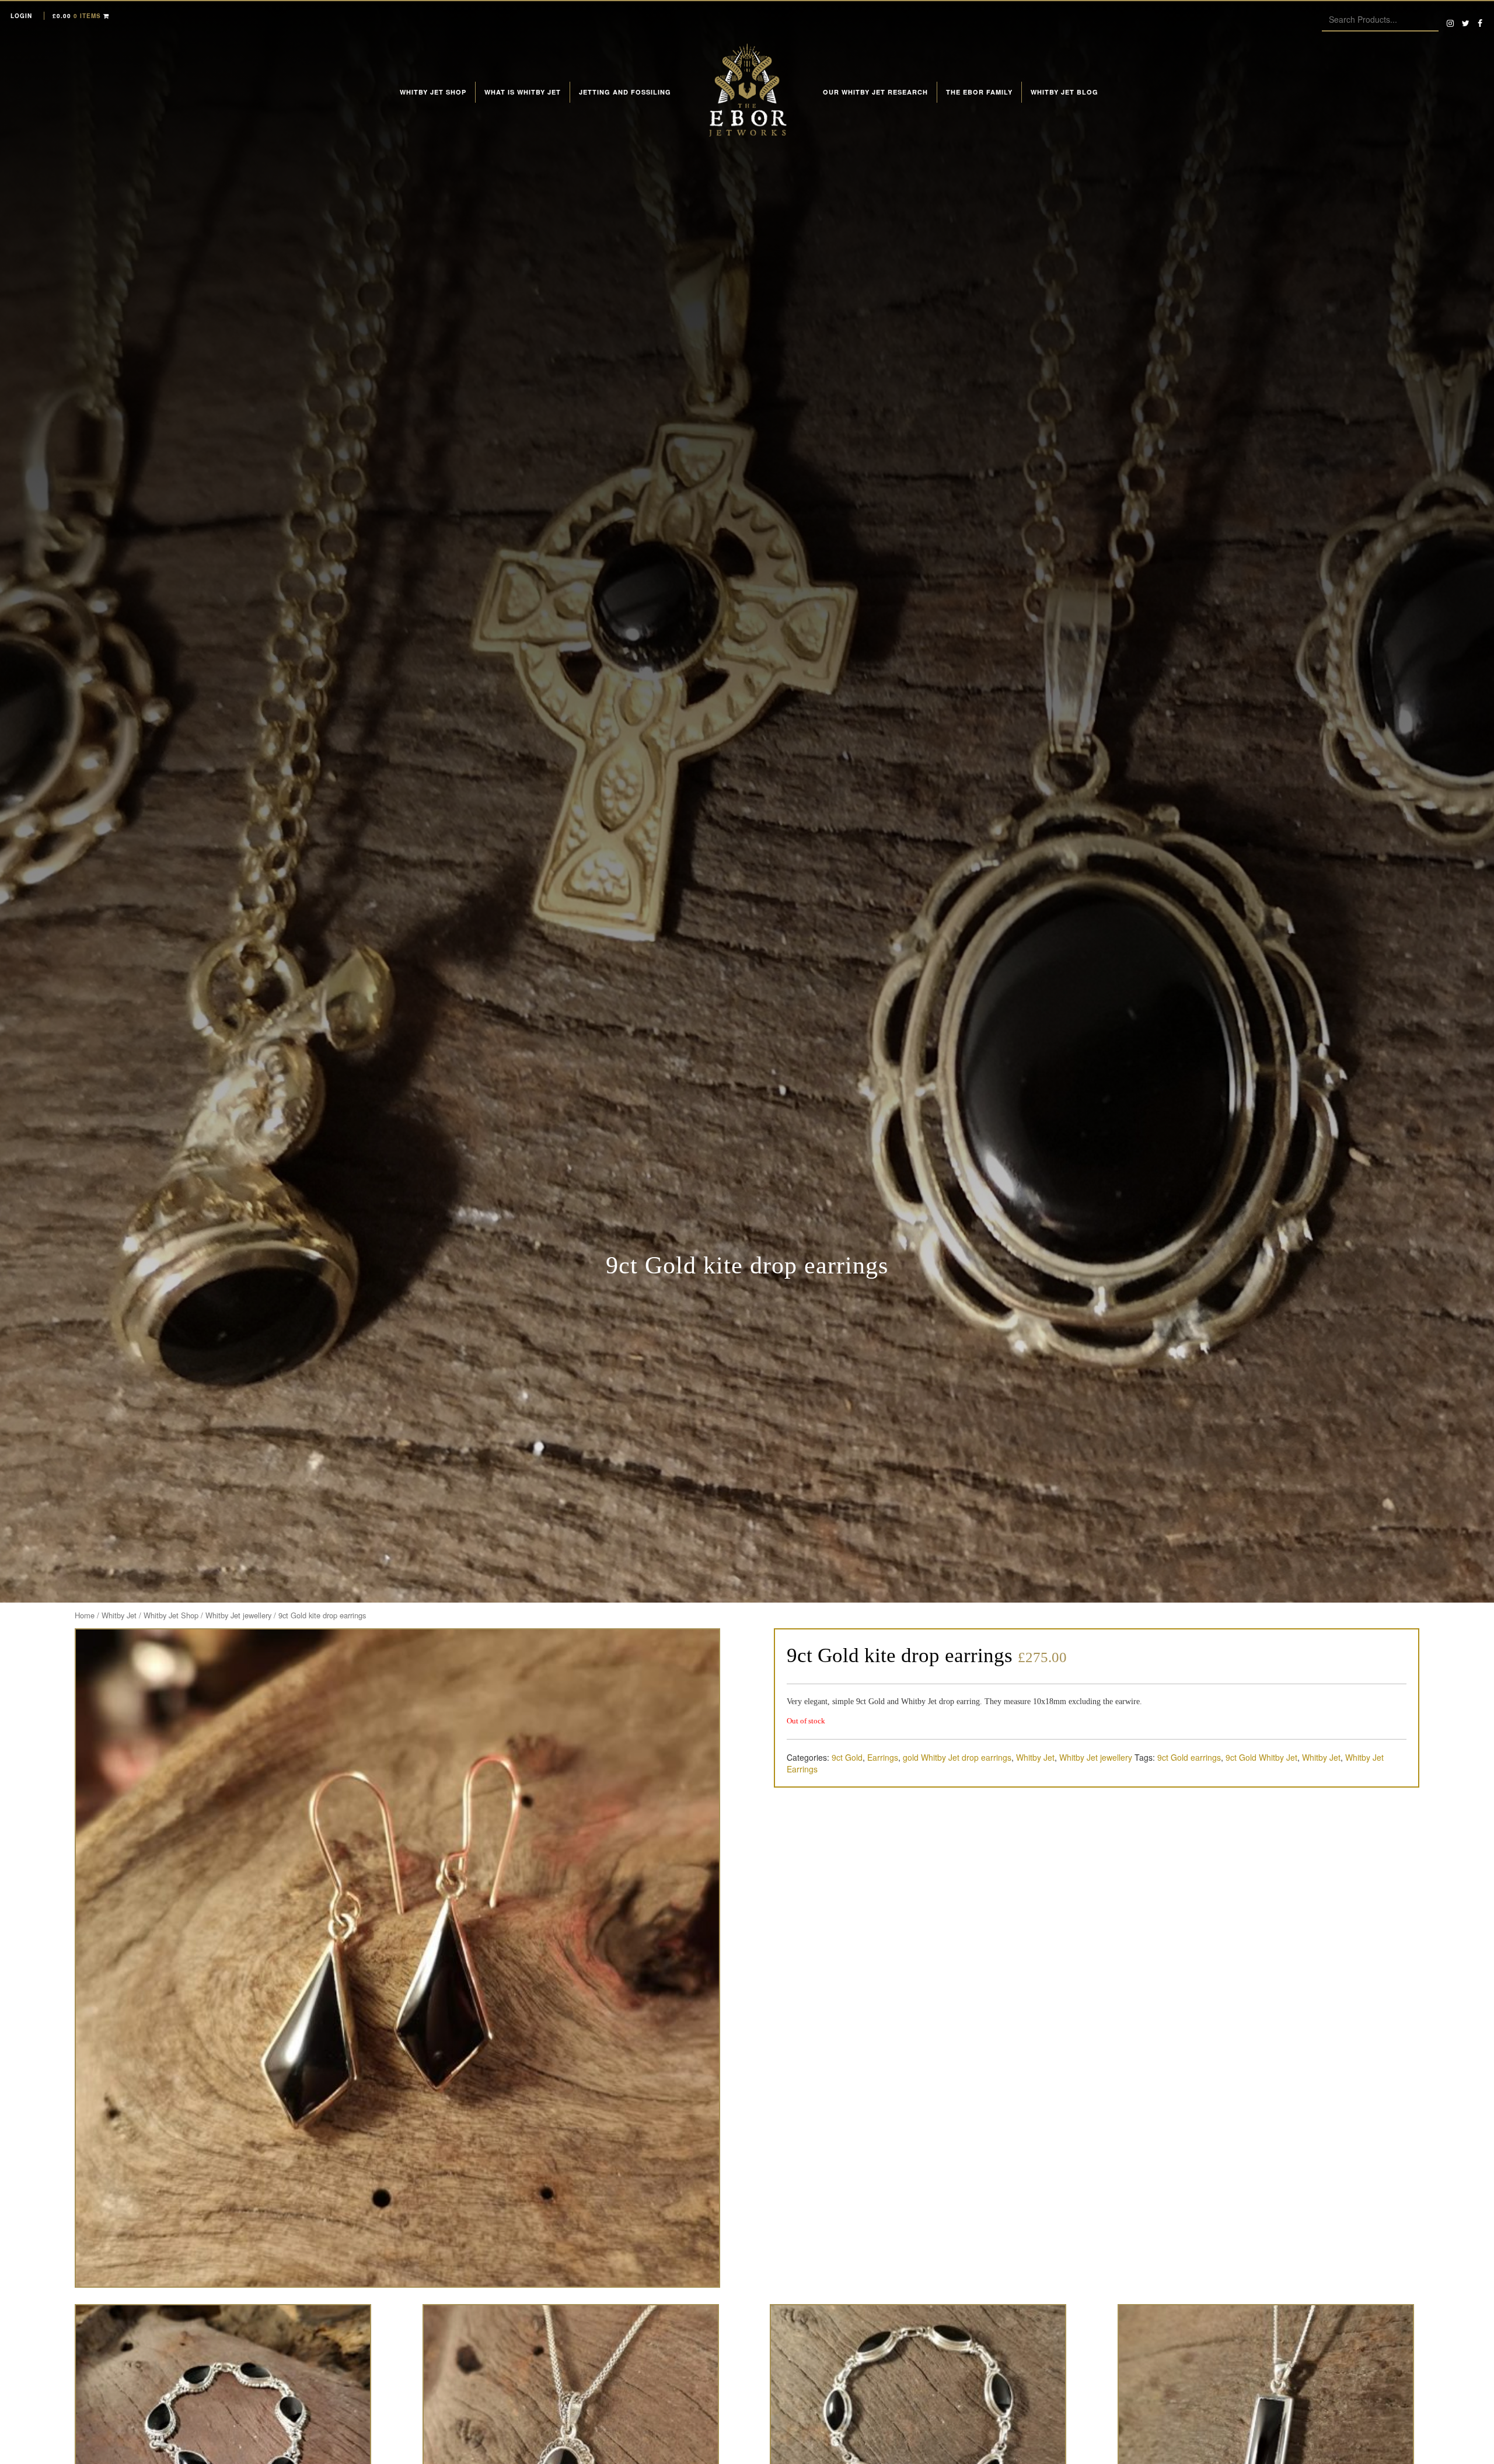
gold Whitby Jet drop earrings (957, 1757)
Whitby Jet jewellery (238, 1615)
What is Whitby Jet (523, 92)
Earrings (883, 1757)
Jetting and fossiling (625, 92)
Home (85, 1615)
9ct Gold (847, 1757)
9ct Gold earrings (1189, 1757)
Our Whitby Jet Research (875, 92)
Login (21, 16)
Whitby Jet (119, 1615)
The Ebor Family (979, 92)
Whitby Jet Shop (433, 92)
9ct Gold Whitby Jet (1261, 1757)
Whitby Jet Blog (1064, 92)
